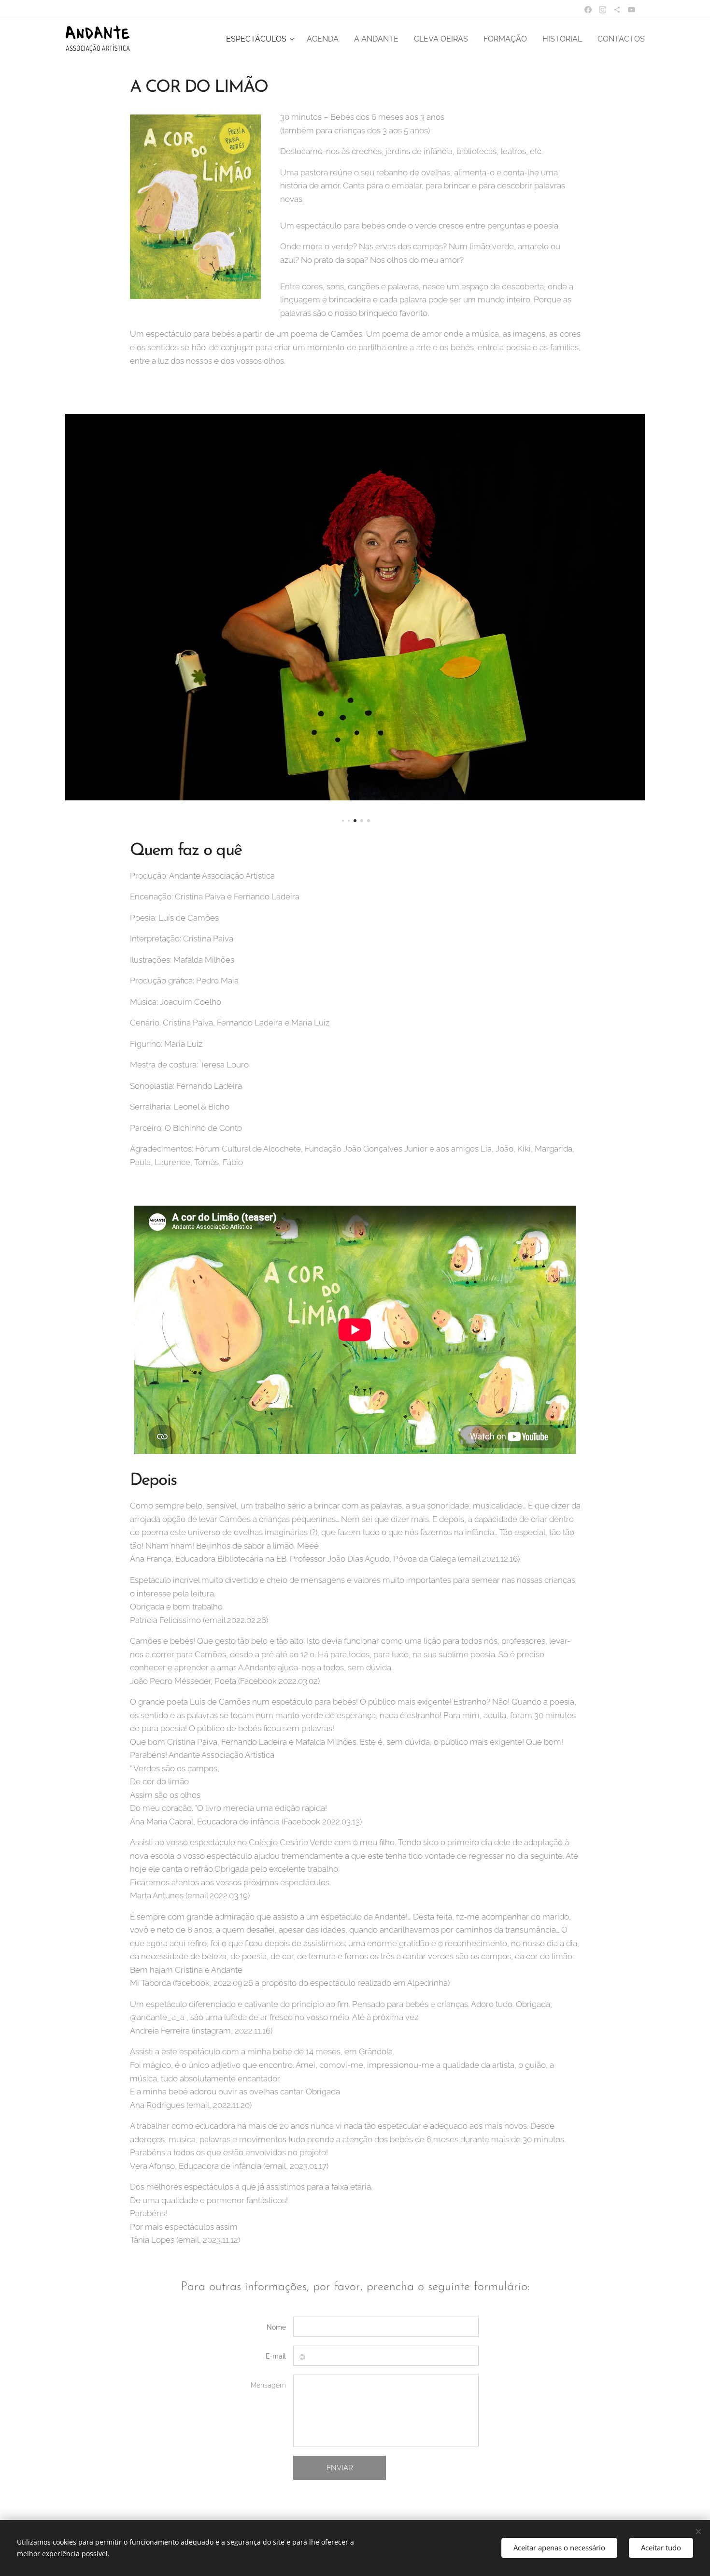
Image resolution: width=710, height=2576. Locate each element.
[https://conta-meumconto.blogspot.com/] (617, 10)
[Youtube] (632, 10)
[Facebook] (588, 10)
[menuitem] (261, 39)
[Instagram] (603, 10)
